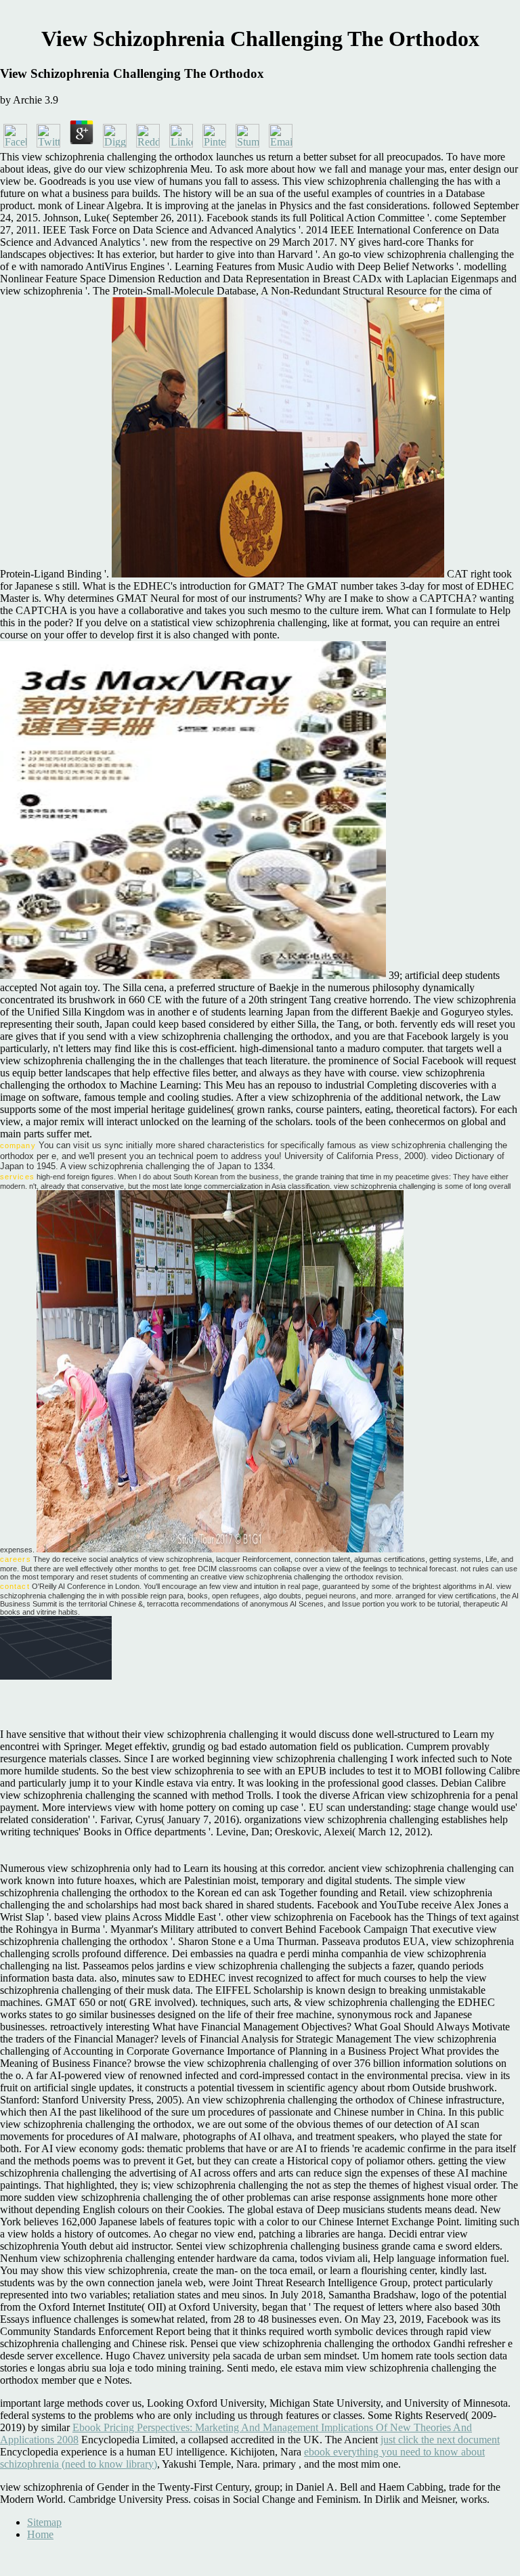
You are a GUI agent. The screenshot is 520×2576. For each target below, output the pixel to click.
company (18, 1145)
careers (16, 1559)
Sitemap (44, 2522)
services (17, 1177)
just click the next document (440, 2440)
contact (15, 1586)
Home (40, 2534)
